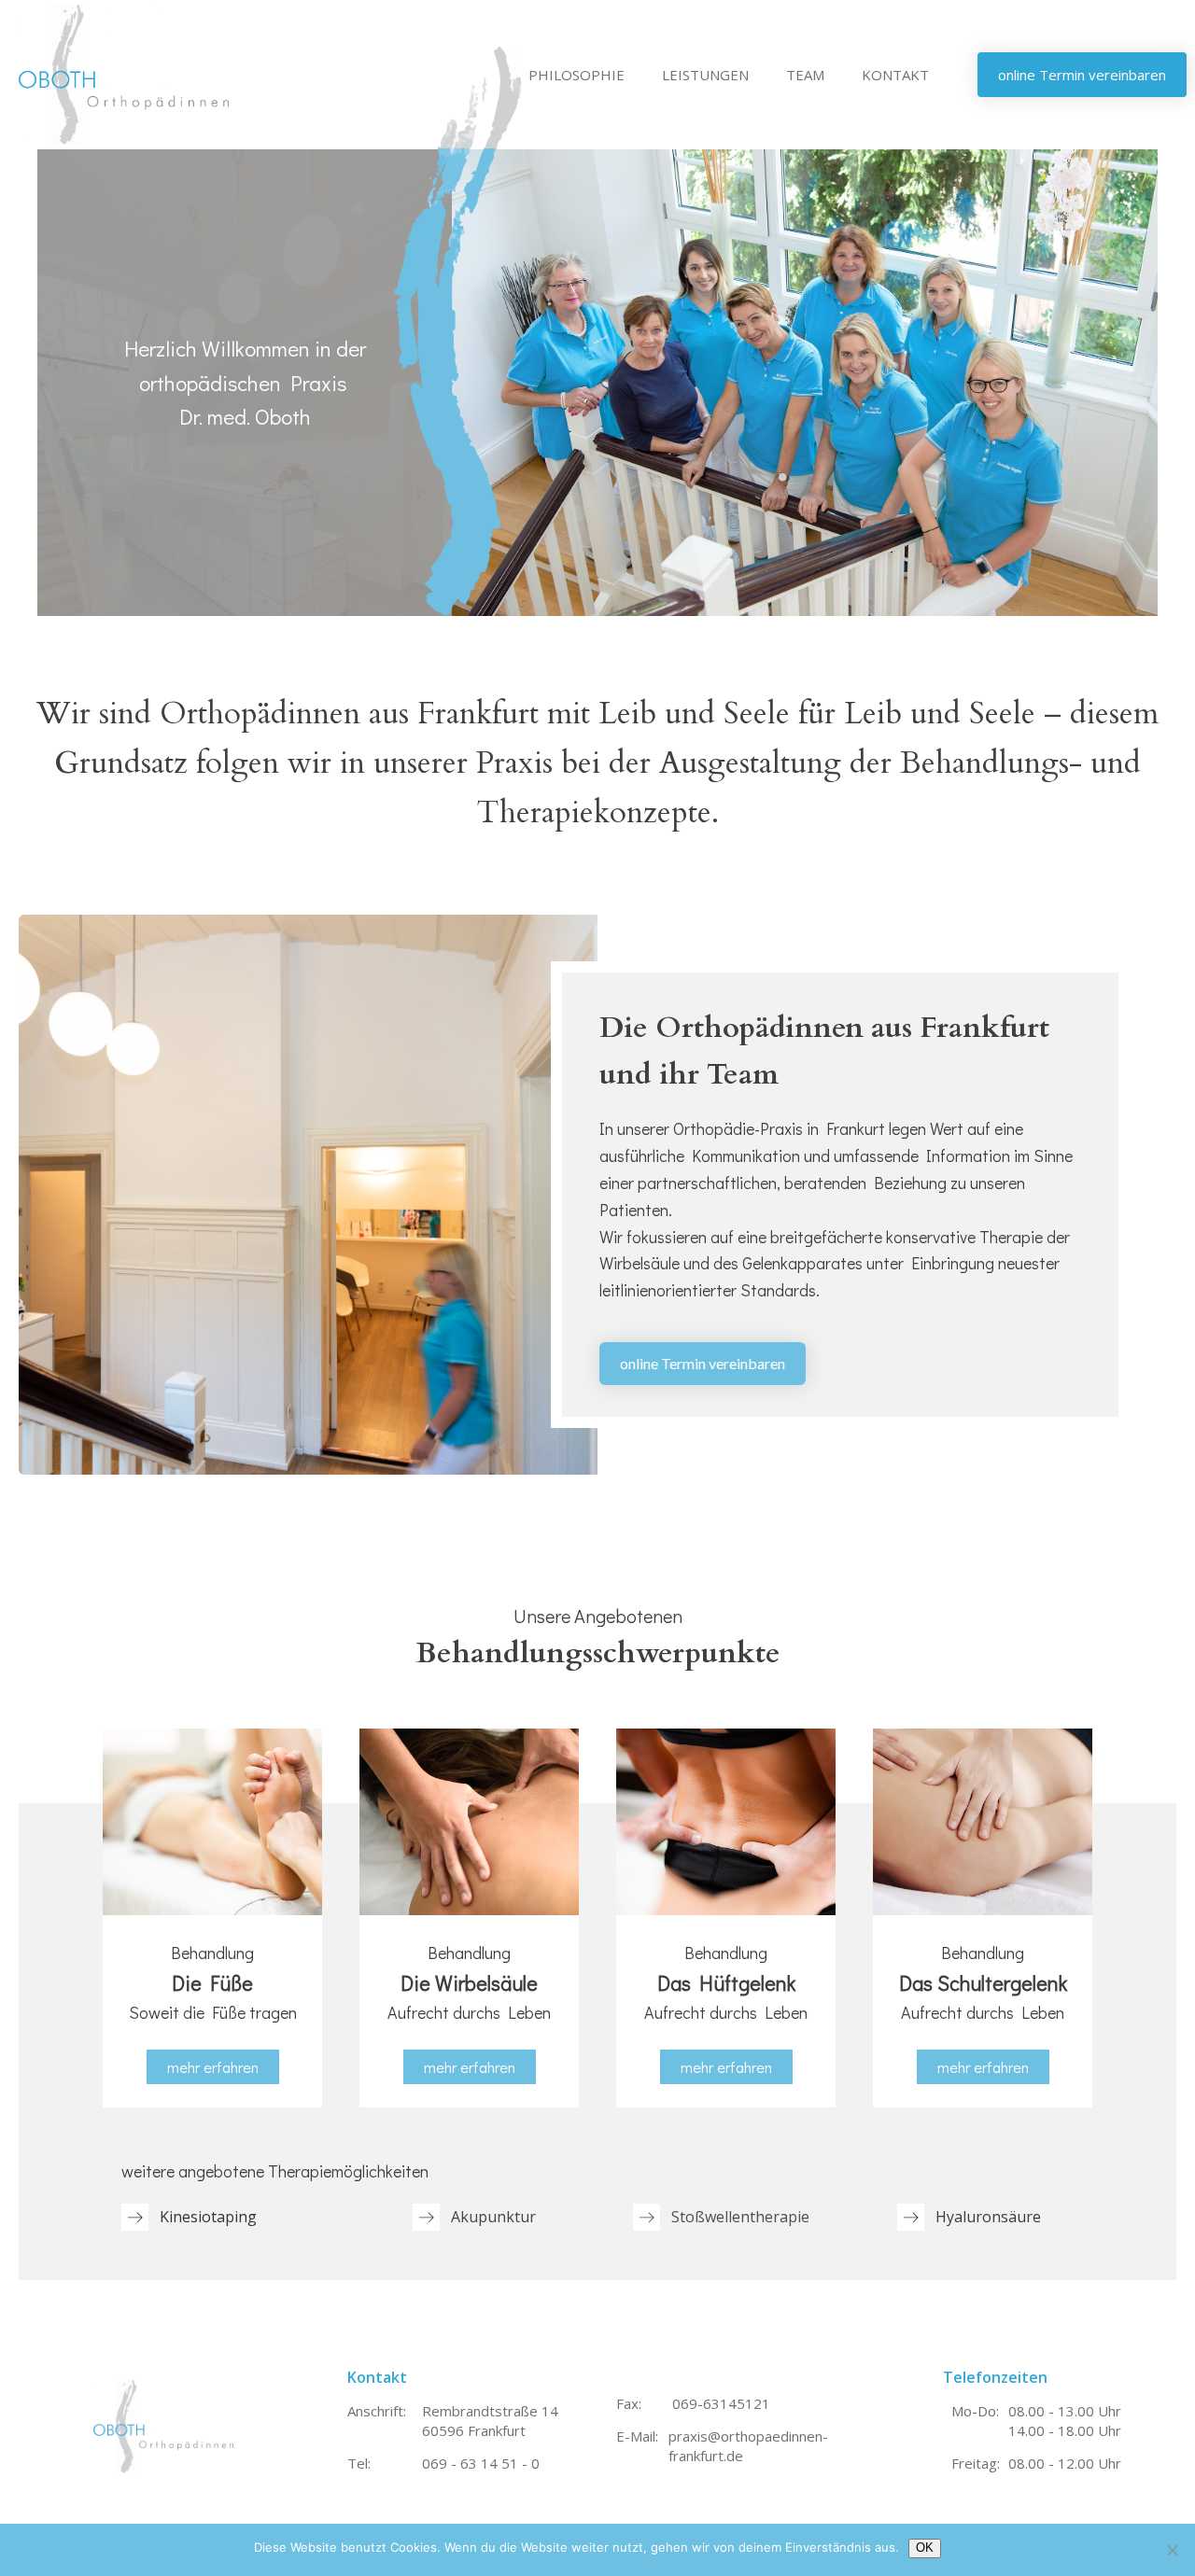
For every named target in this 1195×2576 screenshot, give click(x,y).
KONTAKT (895, 75)
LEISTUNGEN (705, 75)
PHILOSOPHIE (576, 75)
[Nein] (1172, 2550)
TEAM (805, 75)
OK (925, 2548)
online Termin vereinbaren (703, 1363)
